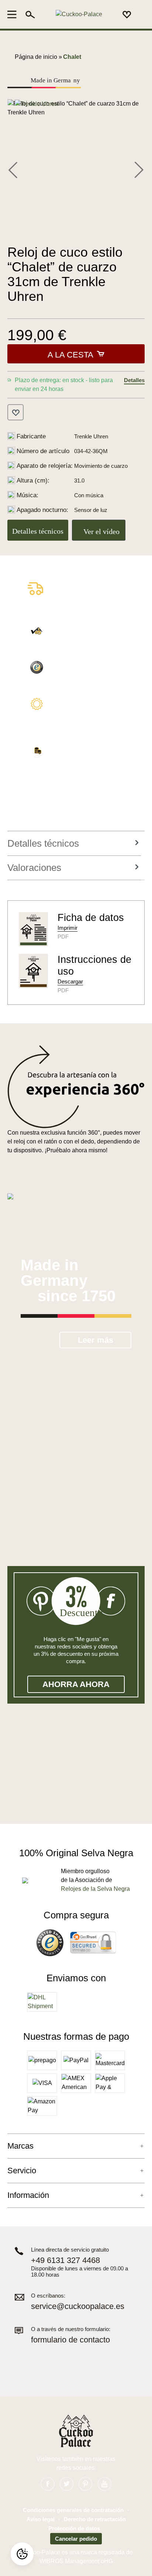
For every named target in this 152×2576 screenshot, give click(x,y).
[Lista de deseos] (127, 14)
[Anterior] (13, 169)
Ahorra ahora (76, 1684)
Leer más (96, 1340)
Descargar (70, 981)
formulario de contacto (70, 2340)
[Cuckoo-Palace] (79, 15)
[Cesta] (140, 15)
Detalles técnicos (38, 531)
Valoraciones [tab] (34, 868)
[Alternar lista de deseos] (15, 412)
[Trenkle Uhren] (36, 104)
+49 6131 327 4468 (65, 2260)
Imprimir (68, 928)
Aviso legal (41, 2519)
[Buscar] (30, 14)
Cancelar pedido (76, 2539)
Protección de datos (74, 2528)
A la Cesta (70, 355)
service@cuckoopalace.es (78, 2306)
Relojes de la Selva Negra (95, 1889)
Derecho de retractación (95, 2519)
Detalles (134, 380)
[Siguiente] (139, 169)
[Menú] (14, 14)
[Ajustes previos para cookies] (22, 2554)
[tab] (74, 844)
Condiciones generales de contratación (73, 2510)
